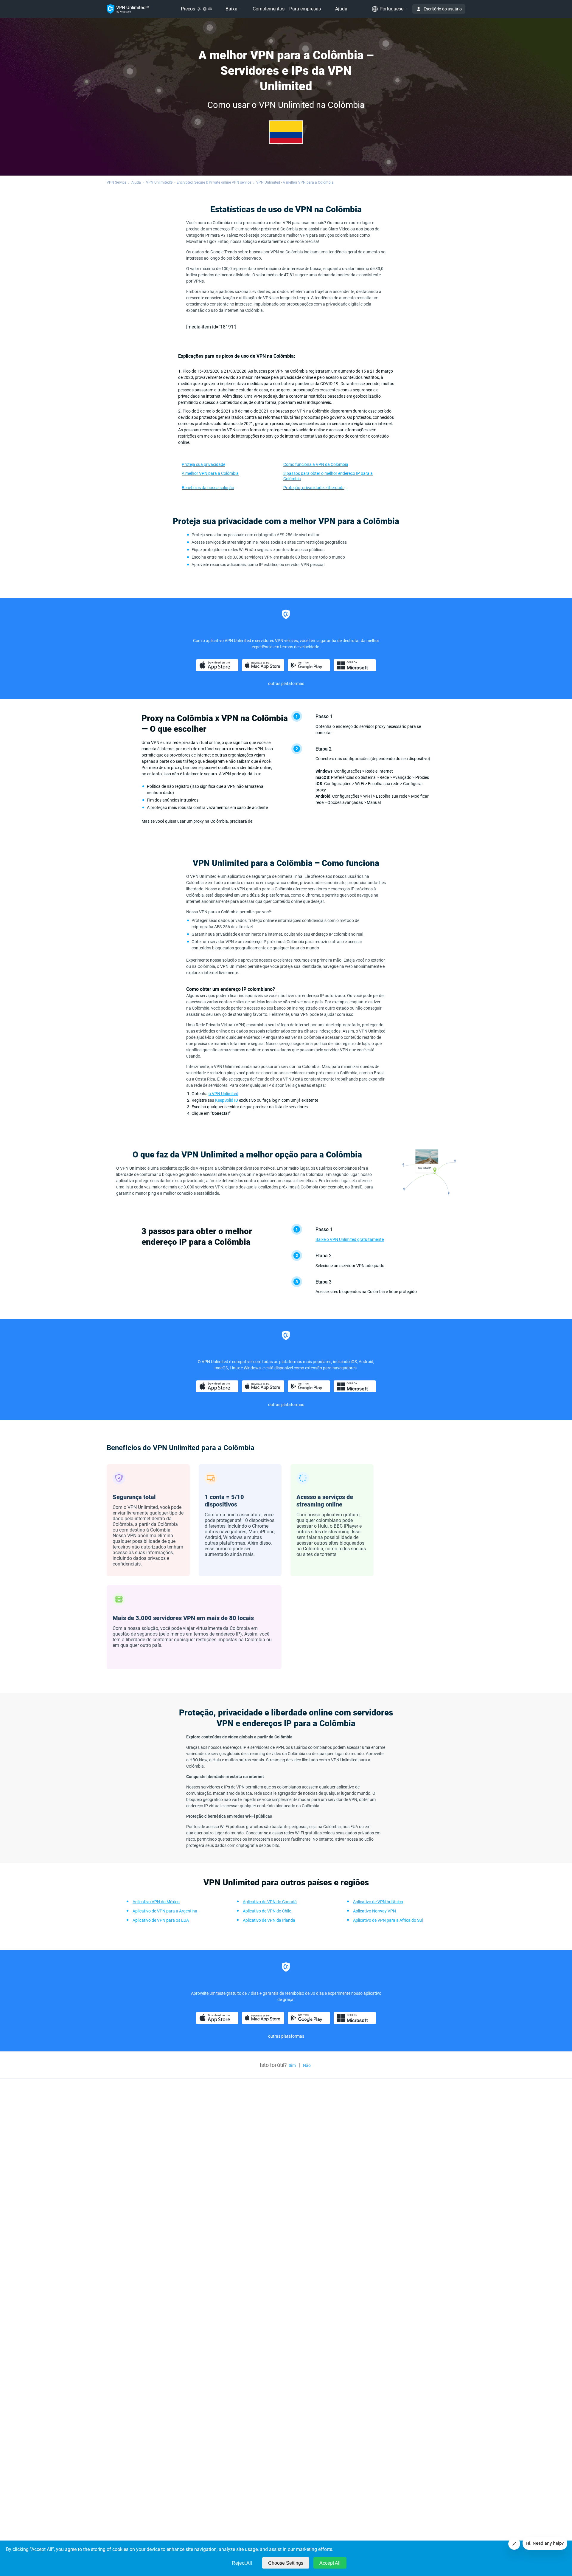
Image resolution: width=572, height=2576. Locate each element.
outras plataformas (286, 683)
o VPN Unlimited (223, 1094)
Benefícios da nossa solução (208, 488)
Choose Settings (286, 2563)
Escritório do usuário (443, 9)
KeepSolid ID (227, 1100)
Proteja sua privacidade (203, 464)
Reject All (242, 2563)
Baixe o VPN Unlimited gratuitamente (350, 1239)
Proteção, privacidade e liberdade (314, 488)
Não (307, 2065)
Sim (292, 2065)
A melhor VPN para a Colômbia (210, 473)
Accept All (330, 2563)
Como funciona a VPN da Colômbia (316, 464)
